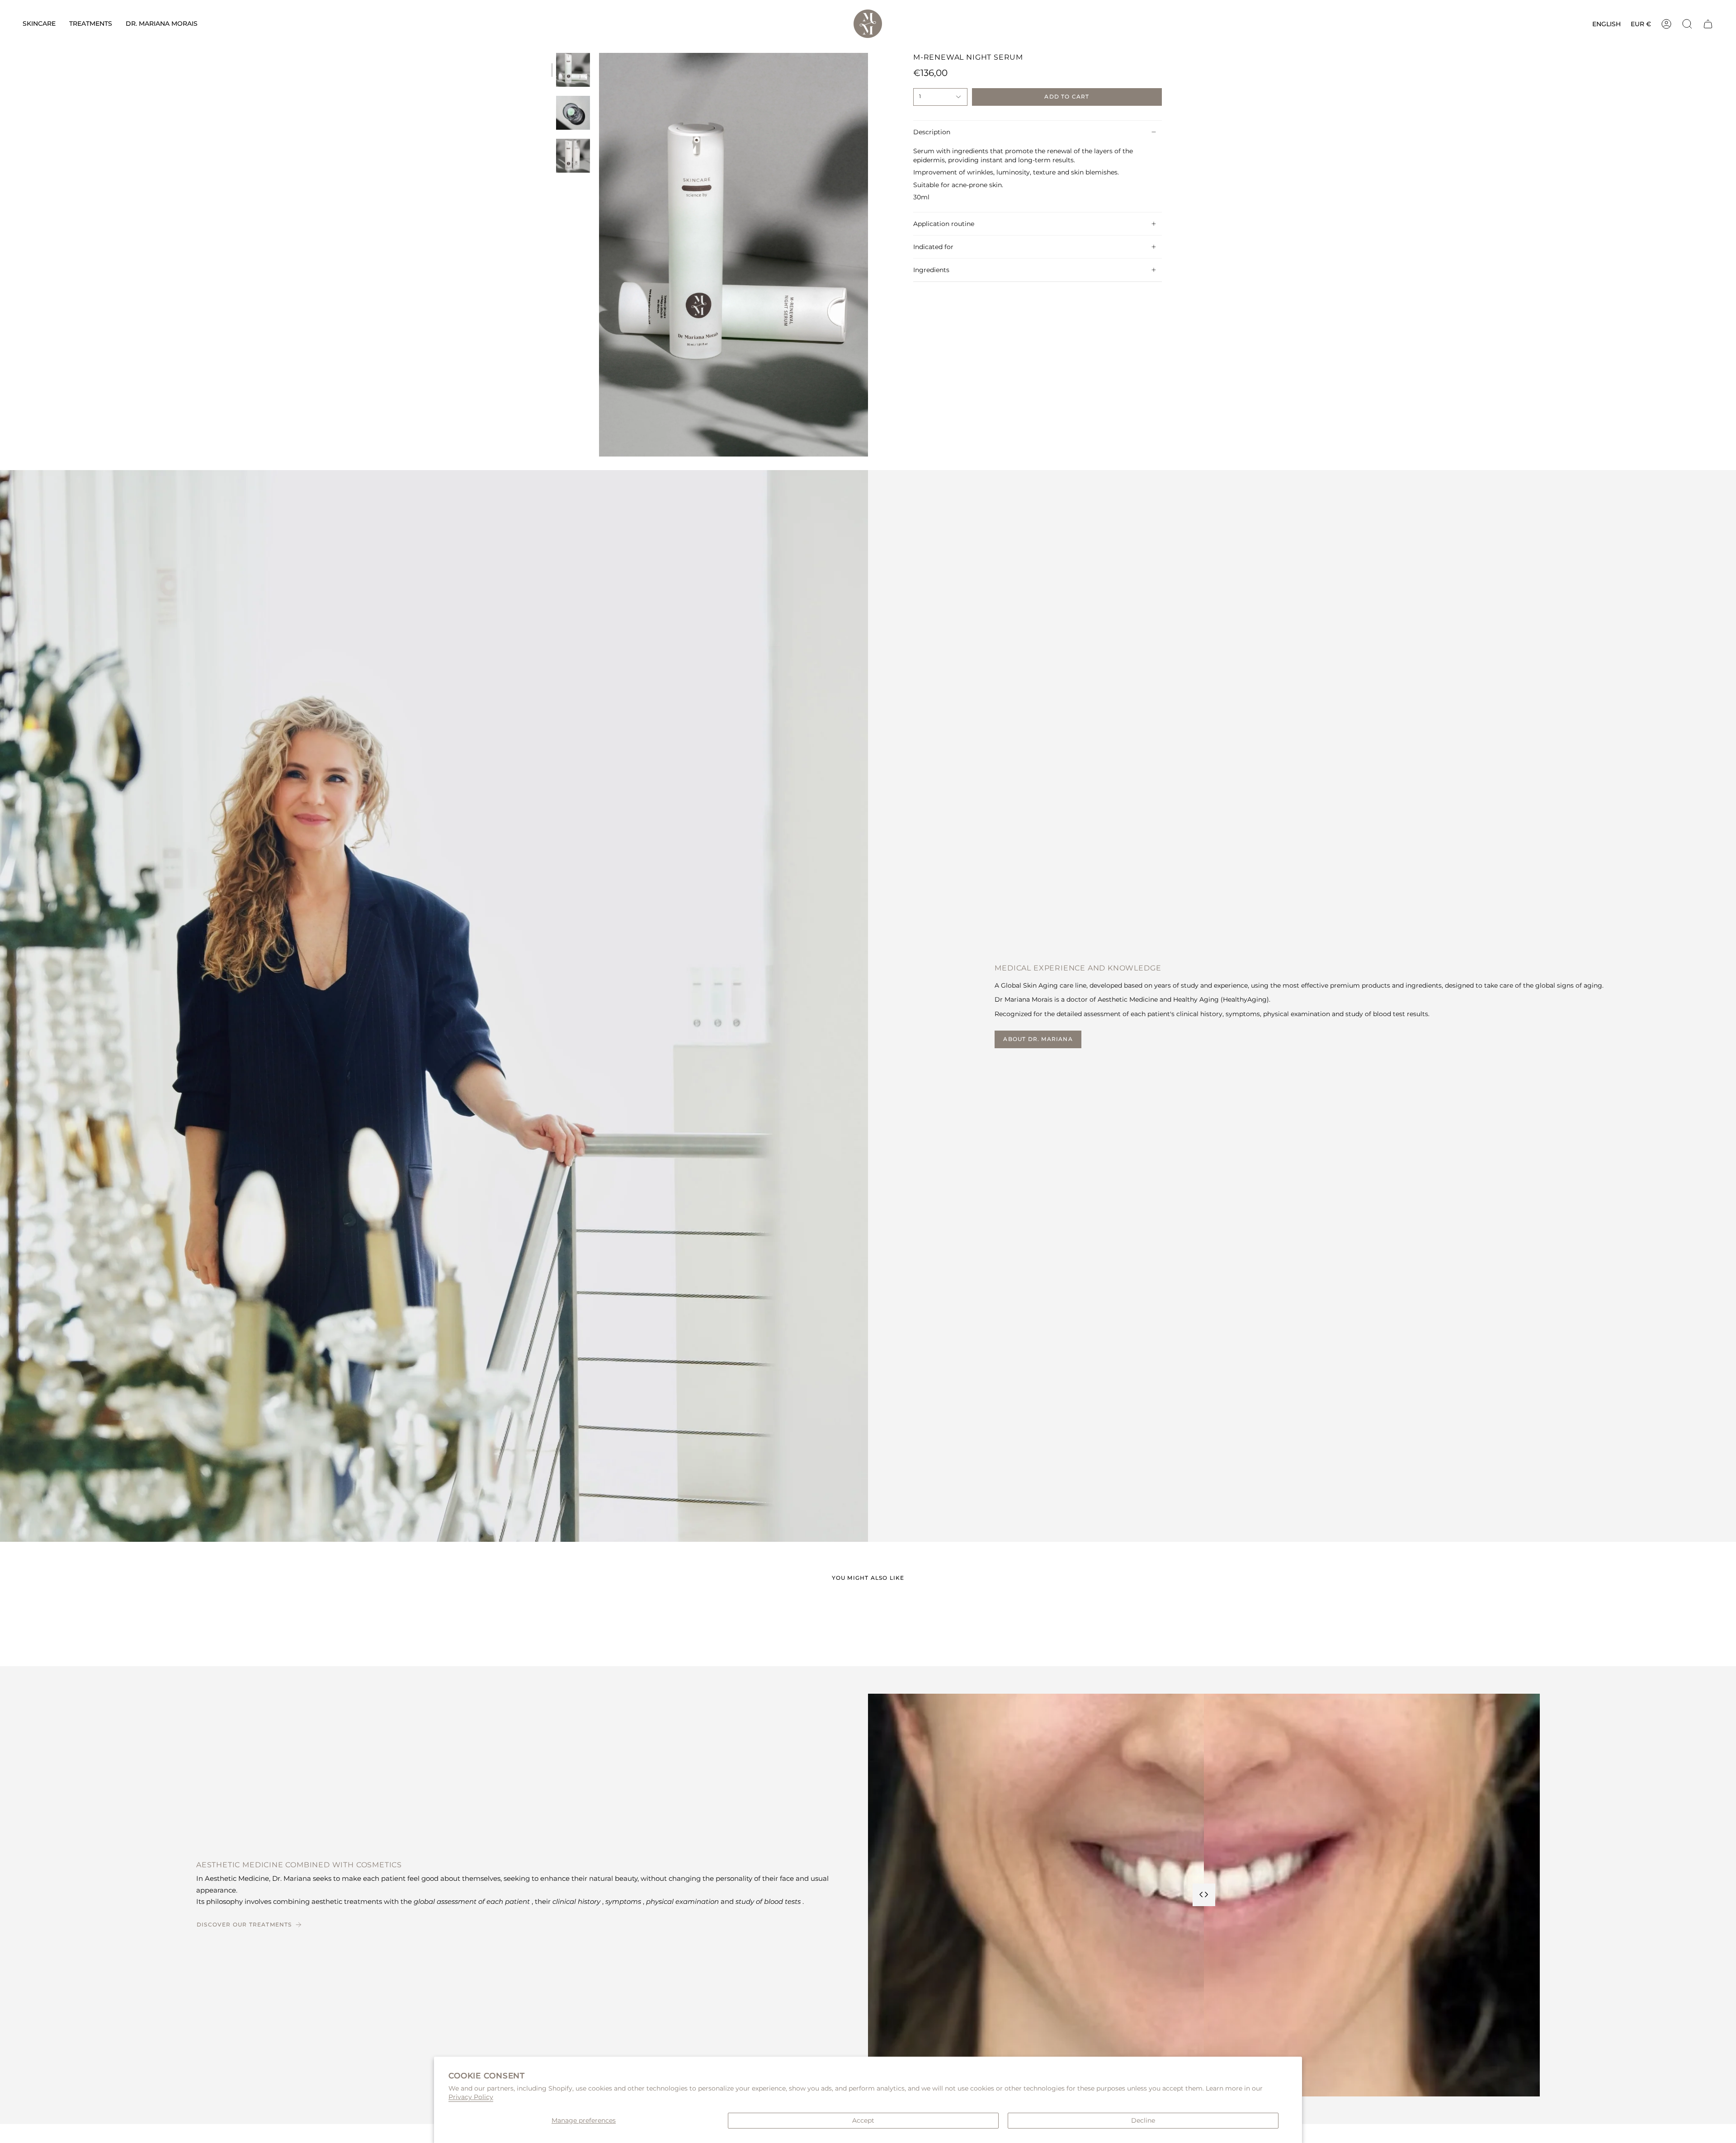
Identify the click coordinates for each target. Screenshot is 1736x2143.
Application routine (944, 224)
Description (932, 132)
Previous (599, 255)
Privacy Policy (471, 2097)
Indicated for (933, 247)
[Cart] (1708, 24)
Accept (863, 2120)
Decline (1143, 2120)
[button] (39, 24)
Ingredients (931, 270)
